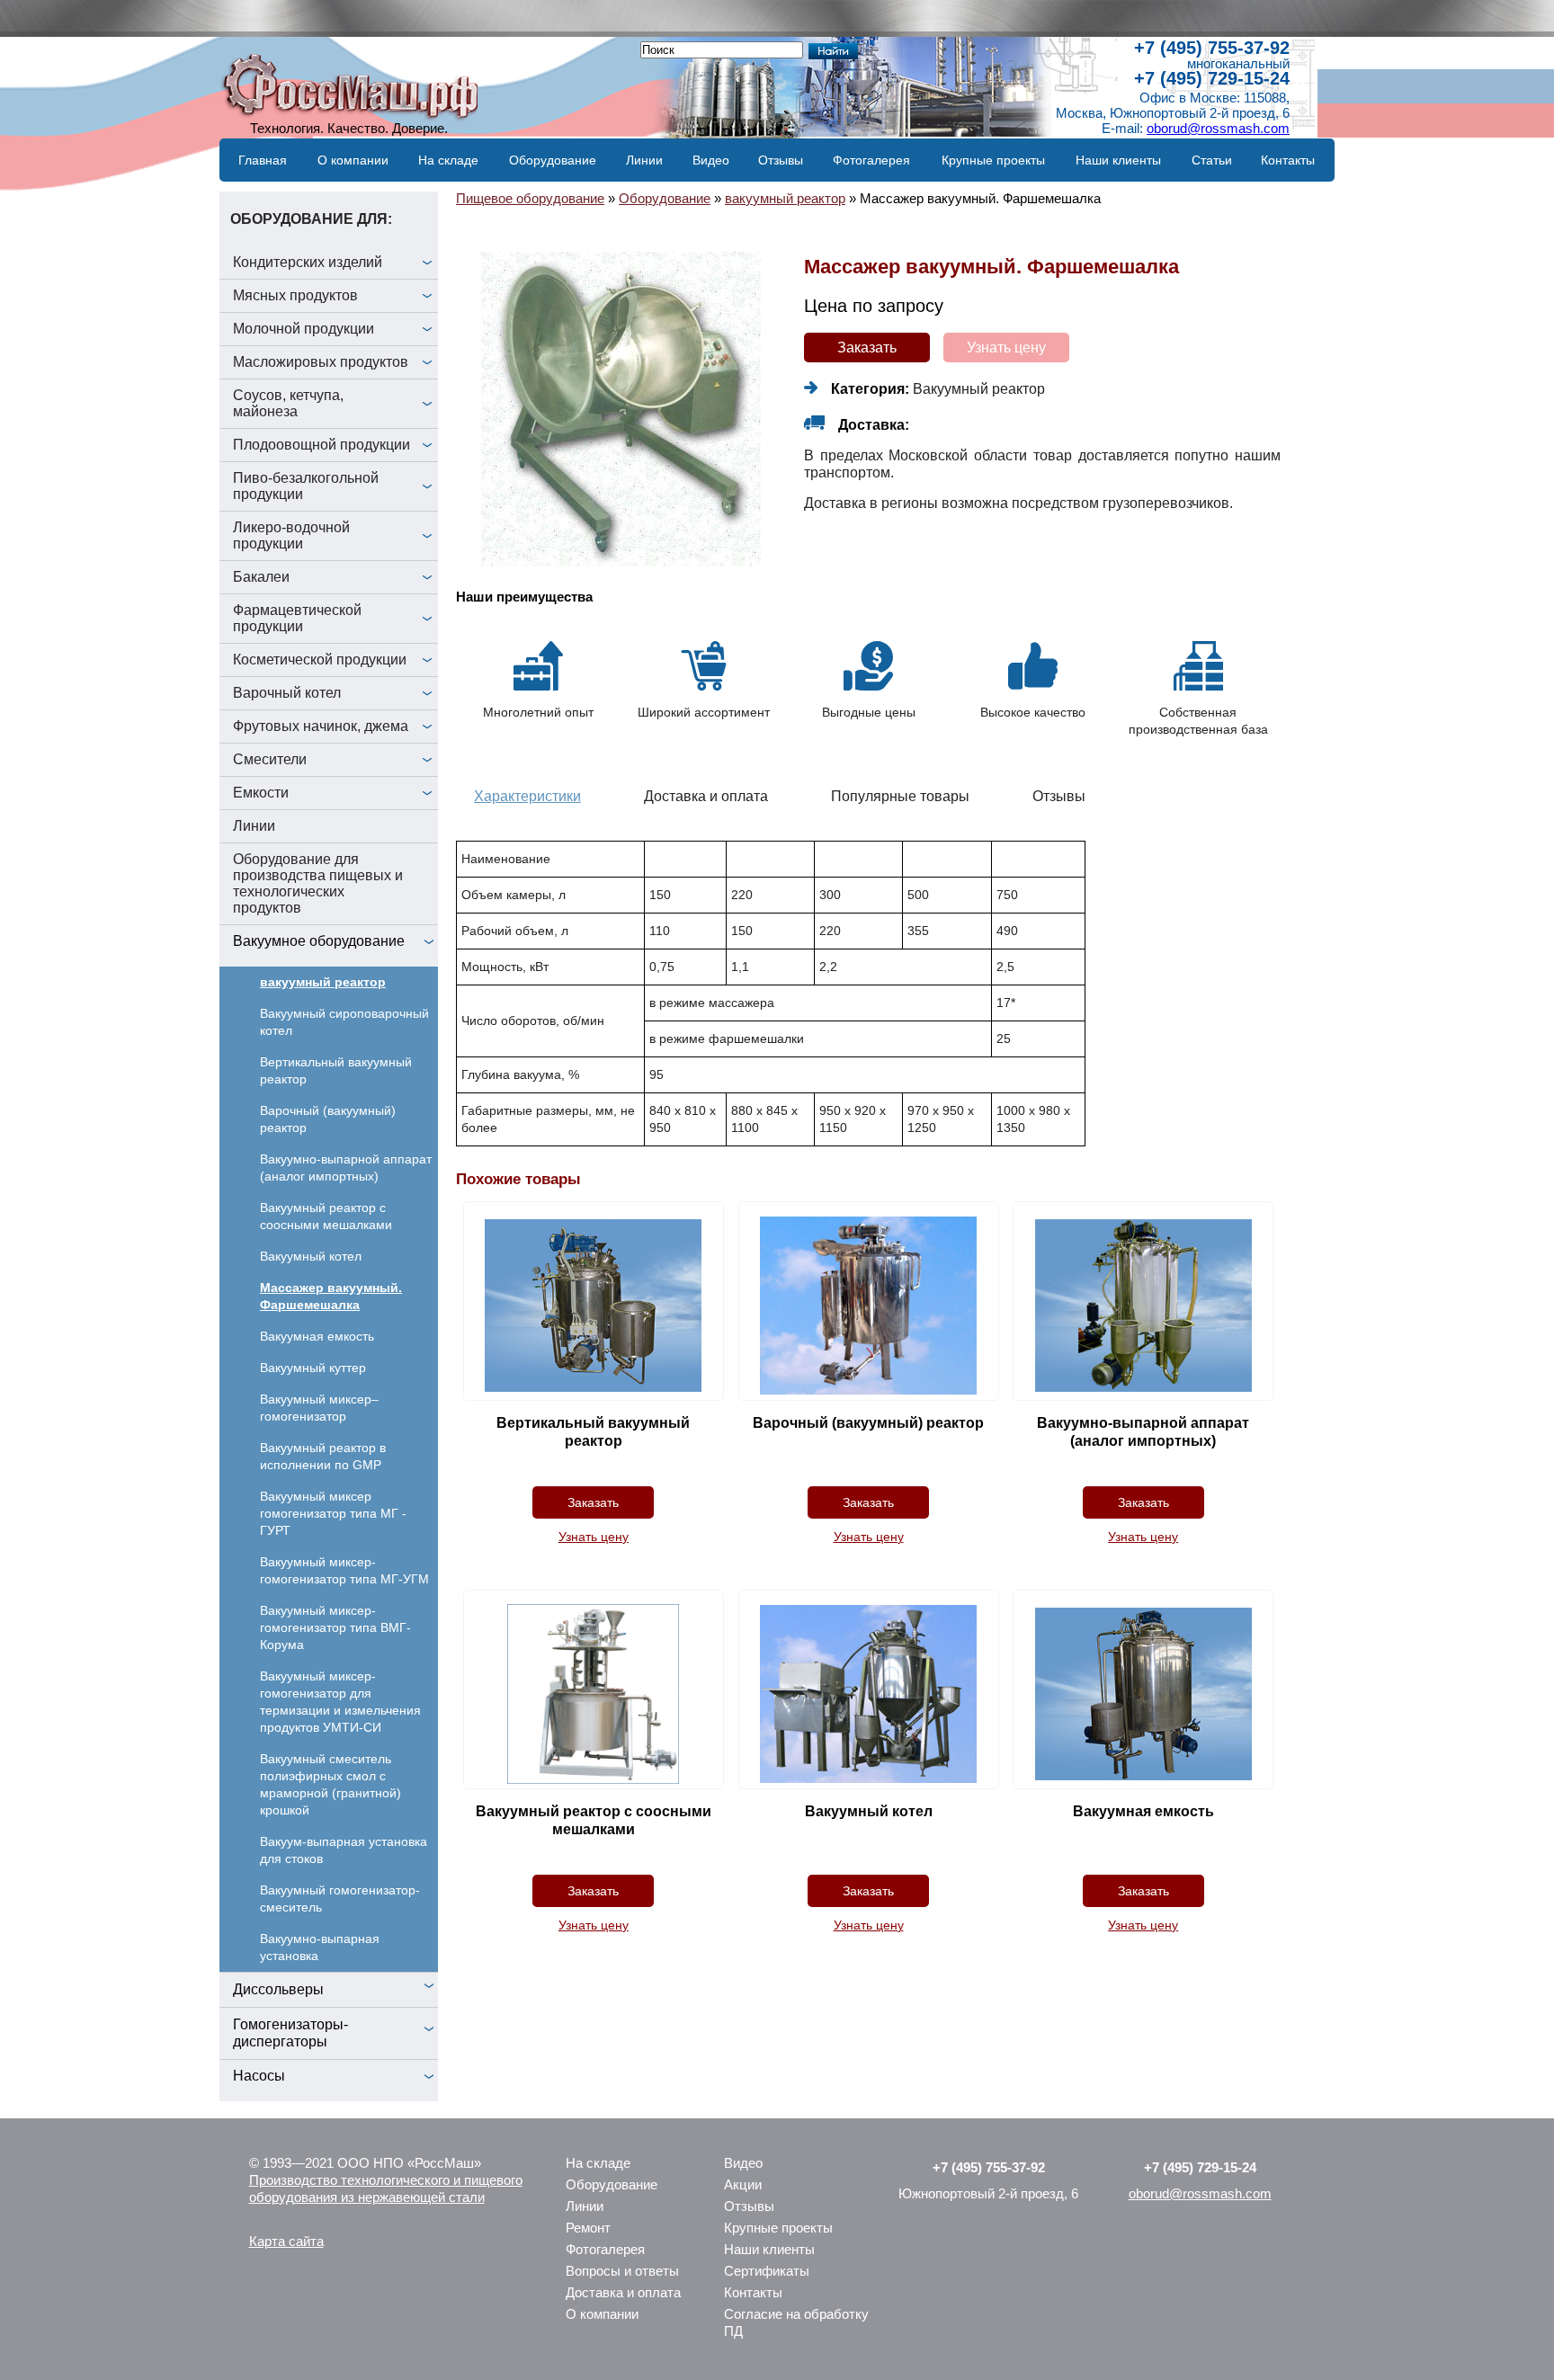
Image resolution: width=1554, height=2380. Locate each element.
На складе (448, 160)
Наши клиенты (1118, 160)
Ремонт (588, 2228)
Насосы (259, 2076)
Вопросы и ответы (622, 2271)
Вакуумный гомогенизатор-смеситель (340, 1899)
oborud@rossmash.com (1218, 128)
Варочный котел (287, 693)
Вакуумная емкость (317, 1336)
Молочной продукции (304, 329)
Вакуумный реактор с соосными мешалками (326, 1216)
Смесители (270, 759)
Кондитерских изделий (308, 262)
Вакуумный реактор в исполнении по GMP (323, 1456)
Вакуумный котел (311, 1256)
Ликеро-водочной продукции (291, 535)
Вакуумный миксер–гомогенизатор (319, 1408)
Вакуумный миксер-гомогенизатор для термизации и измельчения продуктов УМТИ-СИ (340, 1702)
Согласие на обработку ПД (796, 2322)
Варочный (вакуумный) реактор (328, 1119)
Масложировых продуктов (321, 362)
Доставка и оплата (623, 2292)
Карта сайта (286, 2241)
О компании (353, 160)
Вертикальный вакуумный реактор (336, 1070)
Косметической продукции (320, 660)
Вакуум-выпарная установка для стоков (344, 1850)
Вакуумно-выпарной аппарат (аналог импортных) (346, 1168)
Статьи (1212, 160)
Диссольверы (278, 1989)
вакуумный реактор (323, 982)
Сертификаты (767, 2271)
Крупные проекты (993, 160)
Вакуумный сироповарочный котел (344, 1022)
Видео (711, 160)
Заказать (867, 348)
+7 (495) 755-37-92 (1212, 48)
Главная (263, 160)
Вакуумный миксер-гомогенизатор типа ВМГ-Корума (335, 1627)
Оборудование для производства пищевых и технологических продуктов (318, 883)
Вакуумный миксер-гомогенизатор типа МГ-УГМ (344, 1570)
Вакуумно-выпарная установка (320, 1947)
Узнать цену (1006, 348)
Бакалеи (261, 577)
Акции (743, 2184)
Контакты (1288, 160)
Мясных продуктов (295, 295)
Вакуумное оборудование (319, 941)
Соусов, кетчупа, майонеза (288, 403)
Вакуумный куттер (313, 1368)
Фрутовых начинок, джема (321, 726)
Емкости (261, 793)
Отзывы (781, 160)
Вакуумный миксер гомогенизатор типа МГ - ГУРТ (333, 1513)
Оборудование (553, 160)
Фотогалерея (871, 160)
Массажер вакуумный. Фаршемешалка (331, 1296)
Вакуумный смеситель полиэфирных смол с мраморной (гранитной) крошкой (330, 1784)
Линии (644, 160)
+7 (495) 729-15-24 (1212, 78)
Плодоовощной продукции (322, 445)
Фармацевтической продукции (297, 618)
